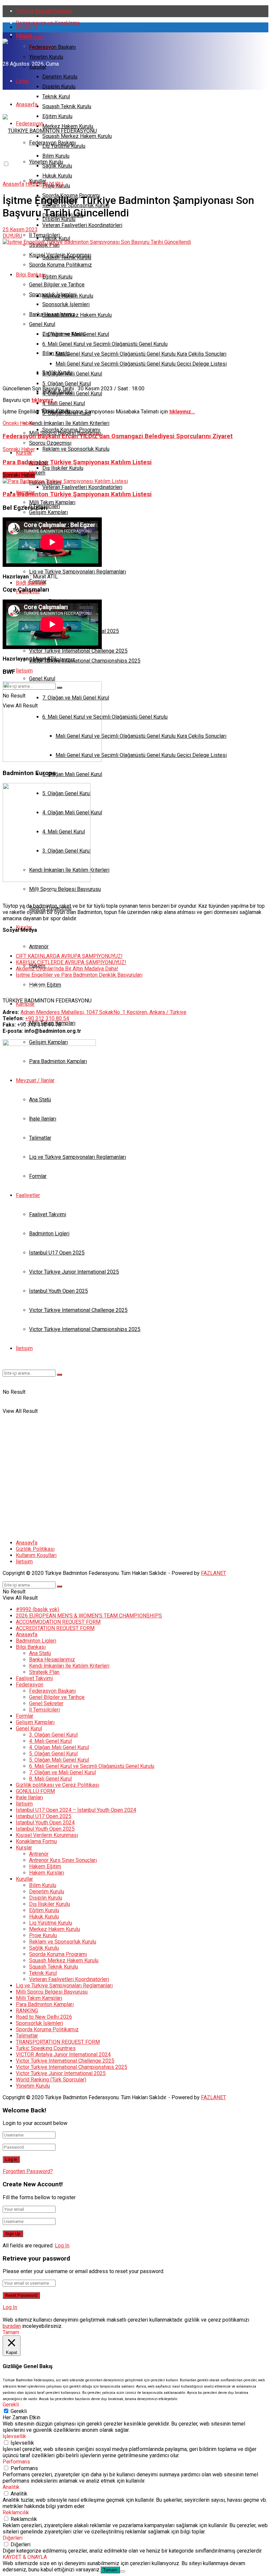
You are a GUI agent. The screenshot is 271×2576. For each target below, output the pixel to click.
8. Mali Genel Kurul (50, 1779)
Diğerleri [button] (13, 2538)
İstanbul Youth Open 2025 (45, 1829)
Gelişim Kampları (35, 1722)
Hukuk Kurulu (57, 176)
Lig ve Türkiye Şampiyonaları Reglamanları (64, 1986)
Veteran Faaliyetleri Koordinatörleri (82, 225)
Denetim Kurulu (60, 77)
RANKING (27, 2011)
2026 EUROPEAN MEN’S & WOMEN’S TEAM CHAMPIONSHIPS (89, 1616)
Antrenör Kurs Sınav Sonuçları (63, 1860)
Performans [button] (16, 2462)
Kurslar (24, 453)
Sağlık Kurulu (57, 372)
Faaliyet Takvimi (34, 1678)
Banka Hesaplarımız (52, 1660)
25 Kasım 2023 (20, 229)
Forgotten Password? (28, 2171)
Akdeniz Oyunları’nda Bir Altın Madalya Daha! (67, 969)
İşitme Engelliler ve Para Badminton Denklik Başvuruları (79, 975)
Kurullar (38, 67)
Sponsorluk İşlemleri (39, 2023)
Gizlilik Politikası (35, 1549)
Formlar (25, 1716)
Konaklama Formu (36, 1841)
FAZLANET (213, 1573)
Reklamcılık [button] (16, 2512)
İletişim (24, 1562)
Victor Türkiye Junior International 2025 (61, 2073)
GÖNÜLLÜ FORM (35, 1791)
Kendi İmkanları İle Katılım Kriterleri (69, 1666)
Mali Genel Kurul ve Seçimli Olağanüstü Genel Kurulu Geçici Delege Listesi (141, 364)
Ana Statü (40, 1653)
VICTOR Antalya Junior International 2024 (63, 2054)
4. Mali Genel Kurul (50, 1741)
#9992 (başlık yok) (38, 1609)
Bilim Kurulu (56, 353)
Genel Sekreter (46, 1703)
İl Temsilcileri (44, 1710)
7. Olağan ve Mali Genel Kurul (62, 1772)
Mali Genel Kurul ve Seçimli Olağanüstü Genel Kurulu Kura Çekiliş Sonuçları (141, 354)
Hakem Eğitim (45, 1866)
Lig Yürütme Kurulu (64, 334)
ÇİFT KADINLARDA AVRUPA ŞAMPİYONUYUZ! (69, 956)
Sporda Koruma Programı (71, 430)
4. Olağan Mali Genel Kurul (72, 393)
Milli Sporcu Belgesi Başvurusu (65, 889)
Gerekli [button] (11, 2405)
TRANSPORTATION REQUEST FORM (58, 2042)
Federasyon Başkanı (52, 47)
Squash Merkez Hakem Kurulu (77, 315)
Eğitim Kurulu (57, 277)
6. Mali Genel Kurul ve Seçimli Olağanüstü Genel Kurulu (105, 344)
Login (22, 81)
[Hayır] (123, 2571)
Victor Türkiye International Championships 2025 (85, 661)
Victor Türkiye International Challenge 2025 (78, 651)
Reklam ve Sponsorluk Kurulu (76, 449)
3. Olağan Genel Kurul (53, 1735)
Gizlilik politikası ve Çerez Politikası (58, 1785)
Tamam (110, 2570)
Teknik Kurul (56, 97)
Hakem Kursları (47, 1873)
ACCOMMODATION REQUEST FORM (58, 1622)
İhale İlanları (29, 1797)
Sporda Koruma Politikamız (47, 2029)
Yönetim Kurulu (46, 57)
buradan (12, 2326)
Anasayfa (27, 27)
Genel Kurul (42, 679)
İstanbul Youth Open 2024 (45, 1823)
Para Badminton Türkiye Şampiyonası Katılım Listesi (77, 494)
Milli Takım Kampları (39, 1998)
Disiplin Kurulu (59, 87)
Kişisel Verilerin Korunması (47, 1835)
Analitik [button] (11, 2487)
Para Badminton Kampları (45, 2004)
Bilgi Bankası (31, 275)
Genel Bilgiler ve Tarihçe (57, 1697)
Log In (62, 2246)
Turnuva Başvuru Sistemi (44, 11)
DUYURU (53, 184)
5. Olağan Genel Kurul (53, 1754)
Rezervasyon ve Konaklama (48, 23)
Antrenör (39, 1854)
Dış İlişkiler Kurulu (63, 468)
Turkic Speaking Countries (46, 2048)
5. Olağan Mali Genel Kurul (72, 374)
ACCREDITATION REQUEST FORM (55, 1628)
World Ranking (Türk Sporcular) (51, 2080)
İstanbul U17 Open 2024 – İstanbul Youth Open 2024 (76, 1810)
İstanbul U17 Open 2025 (44, 1816)
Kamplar (25, 1004)
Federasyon (30, 37)
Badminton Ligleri (36, 1641)
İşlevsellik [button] (14, 2436)
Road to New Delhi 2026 (44, 2017)
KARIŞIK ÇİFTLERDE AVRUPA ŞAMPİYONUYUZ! (71, 962)
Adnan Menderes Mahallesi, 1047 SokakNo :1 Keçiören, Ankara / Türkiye (103, 1012)
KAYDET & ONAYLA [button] (25, 2557)
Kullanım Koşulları (36, 1555)
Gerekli (19, 2411)
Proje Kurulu (43, 1935)
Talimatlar (27, 2036)
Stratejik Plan (44, 1672)
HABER (34, 184)
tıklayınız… (44, 400)
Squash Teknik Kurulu (67, 106)
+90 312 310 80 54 (47, 1018)
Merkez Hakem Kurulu (68, 296)
